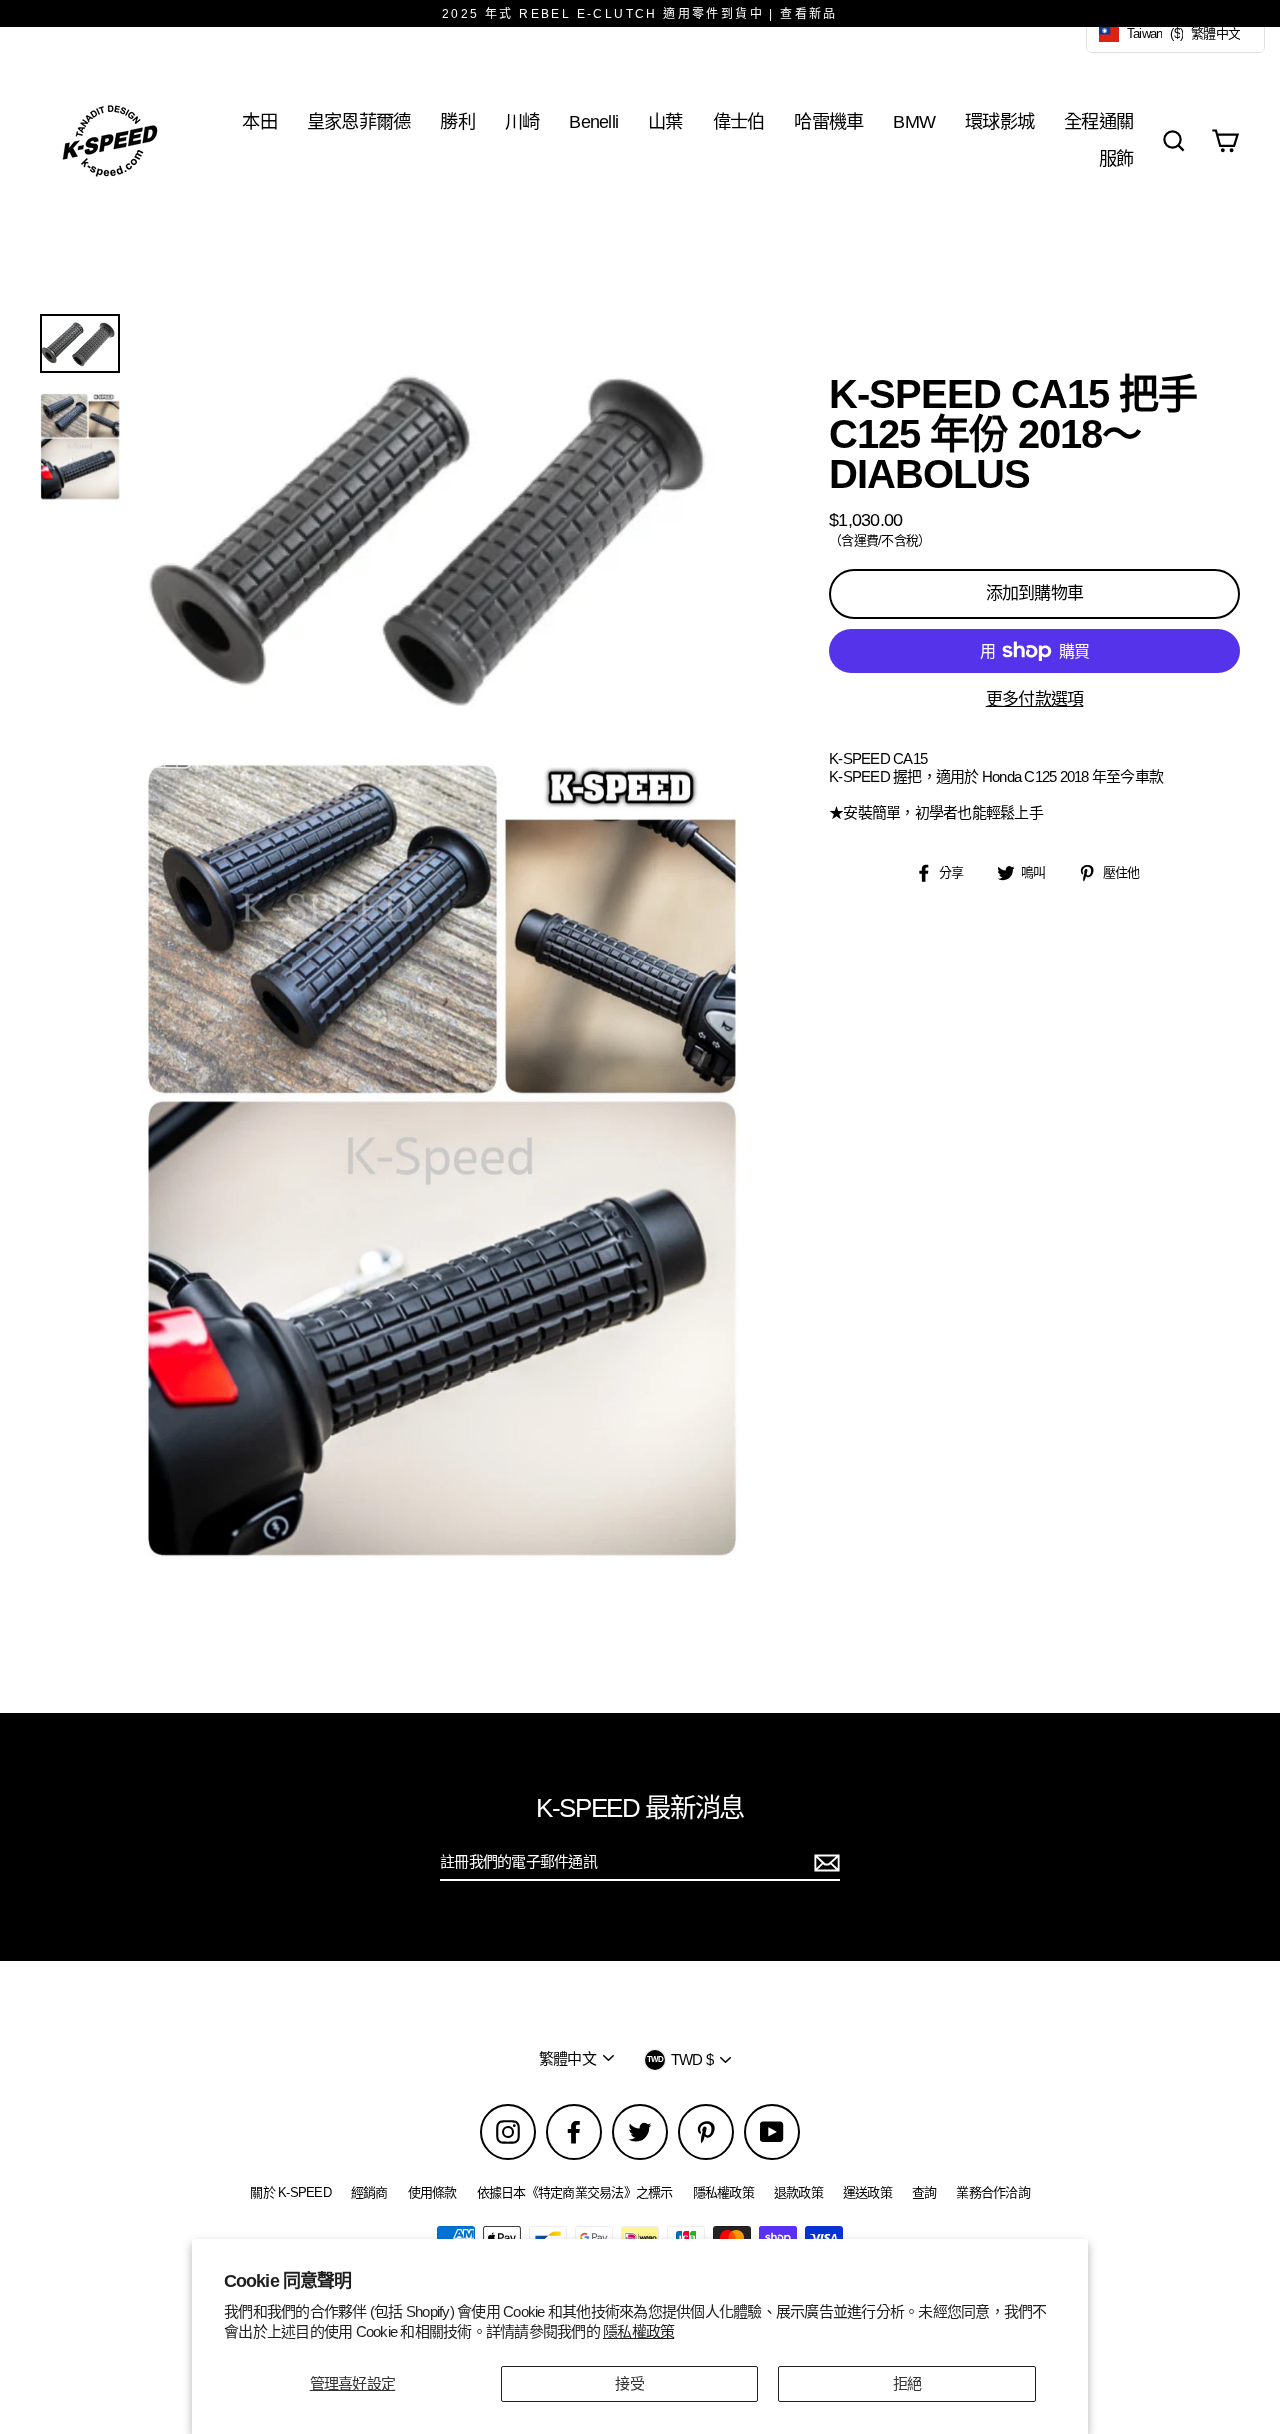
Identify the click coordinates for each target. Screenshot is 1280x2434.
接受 (629, 2383)
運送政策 (867, 2192)
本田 (259, 121)
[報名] (824, 1863)
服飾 (1116, 158)
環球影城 (999, 121)
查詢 (924, 2192)
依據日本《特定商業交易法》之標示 (575, 2192)
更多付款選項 (1035, 699)
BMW (914, 121)
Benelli (593, 121)
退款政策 (798, 2192)
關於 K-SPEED (290, 2192)
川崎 (522, 121)
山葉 (665, 121)
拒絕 (907, 2383)
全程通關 (1098, 121)
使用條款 (432, 2192)
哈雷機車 (828, 121)
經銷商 (369, 2192)
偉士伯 (739, 121)
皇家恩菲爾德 (359, 121)
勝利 (457, 121)
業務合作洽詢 (993, 2192)
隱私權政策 (638, 2331)
